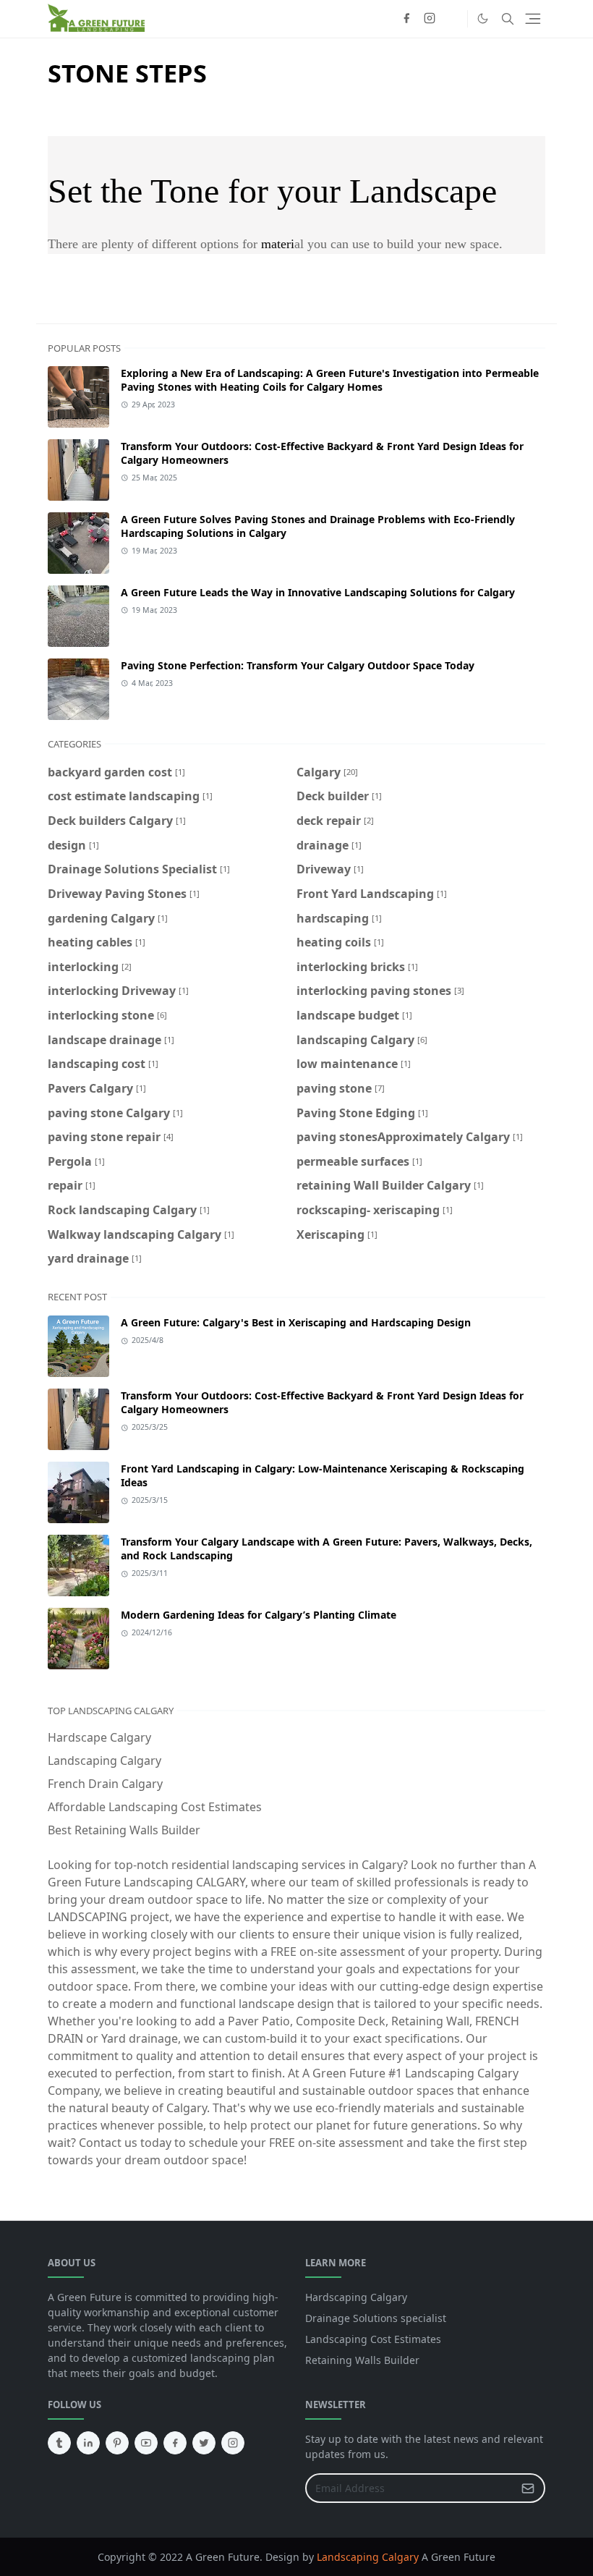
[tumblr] (59, 2443)
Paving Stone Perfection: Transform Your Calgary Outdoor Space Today (298, 665)
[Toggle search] (508, 19)
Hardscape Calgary (99, 1737)
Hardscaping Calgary (356, 2297)
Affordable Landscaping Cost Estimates (155, 1807)
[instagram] (430, 19)
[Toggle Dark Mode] (483, 18)
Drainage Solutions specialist (376, 2318)
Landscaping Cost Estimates (373, 2339)
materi (278, 244)
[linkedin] (88, 2443)
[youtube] (146, 2443)
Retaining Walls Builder (362, 2360)
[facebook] (406, 19)
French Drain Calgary (105, 1784)
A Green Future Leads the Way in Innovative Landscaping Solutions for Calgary (318, 592)
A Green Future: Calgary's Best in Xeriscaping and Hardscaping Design (296, 1322)
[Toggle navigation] (533, 19)
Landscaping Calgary (104, 1761)
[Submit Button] (528, 2488)
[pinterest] (117, 2443)
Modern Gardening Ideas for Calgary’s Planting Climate (259, 1615)
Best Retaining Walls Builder (124, 1830)
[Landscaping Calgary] (453, 19)
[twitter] (204, 2443)
